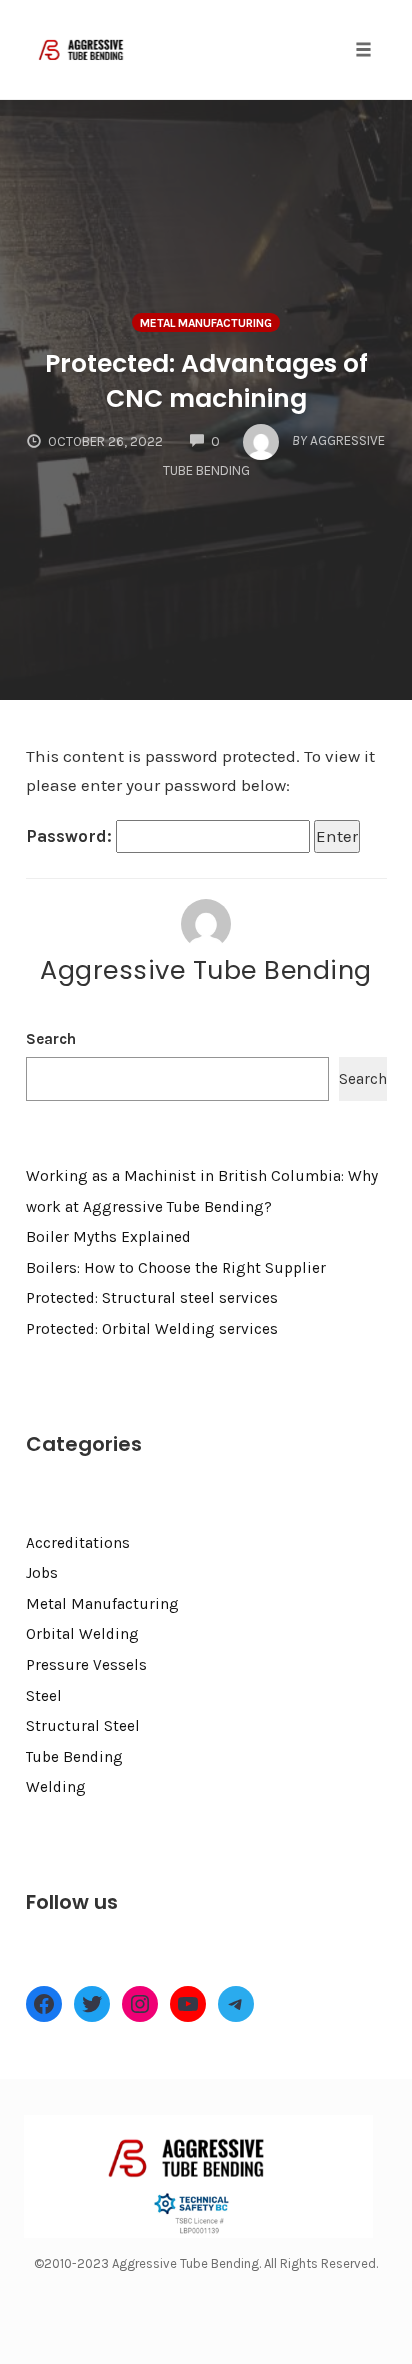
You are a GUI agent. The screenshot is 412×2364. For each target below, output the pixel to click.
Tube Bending (74, 1757)
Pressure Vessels (86, 1665)
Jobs (42, 1573)
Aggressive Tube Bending (206, 970)
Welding (56, 1787)
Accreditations (78, 1543)
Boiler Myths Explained (108, 1237)
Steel (44, 1696)
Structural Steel (83, 1726)
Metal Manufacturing (206, 323)
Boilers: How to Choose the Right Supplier (176, 1268)
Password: (71, 836)
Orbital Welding (82, 1634)
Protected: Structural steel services (152, 1298)
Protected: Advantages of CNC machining (206, 381)
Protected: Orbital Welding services (152, 1329)
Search (51, 1039)
